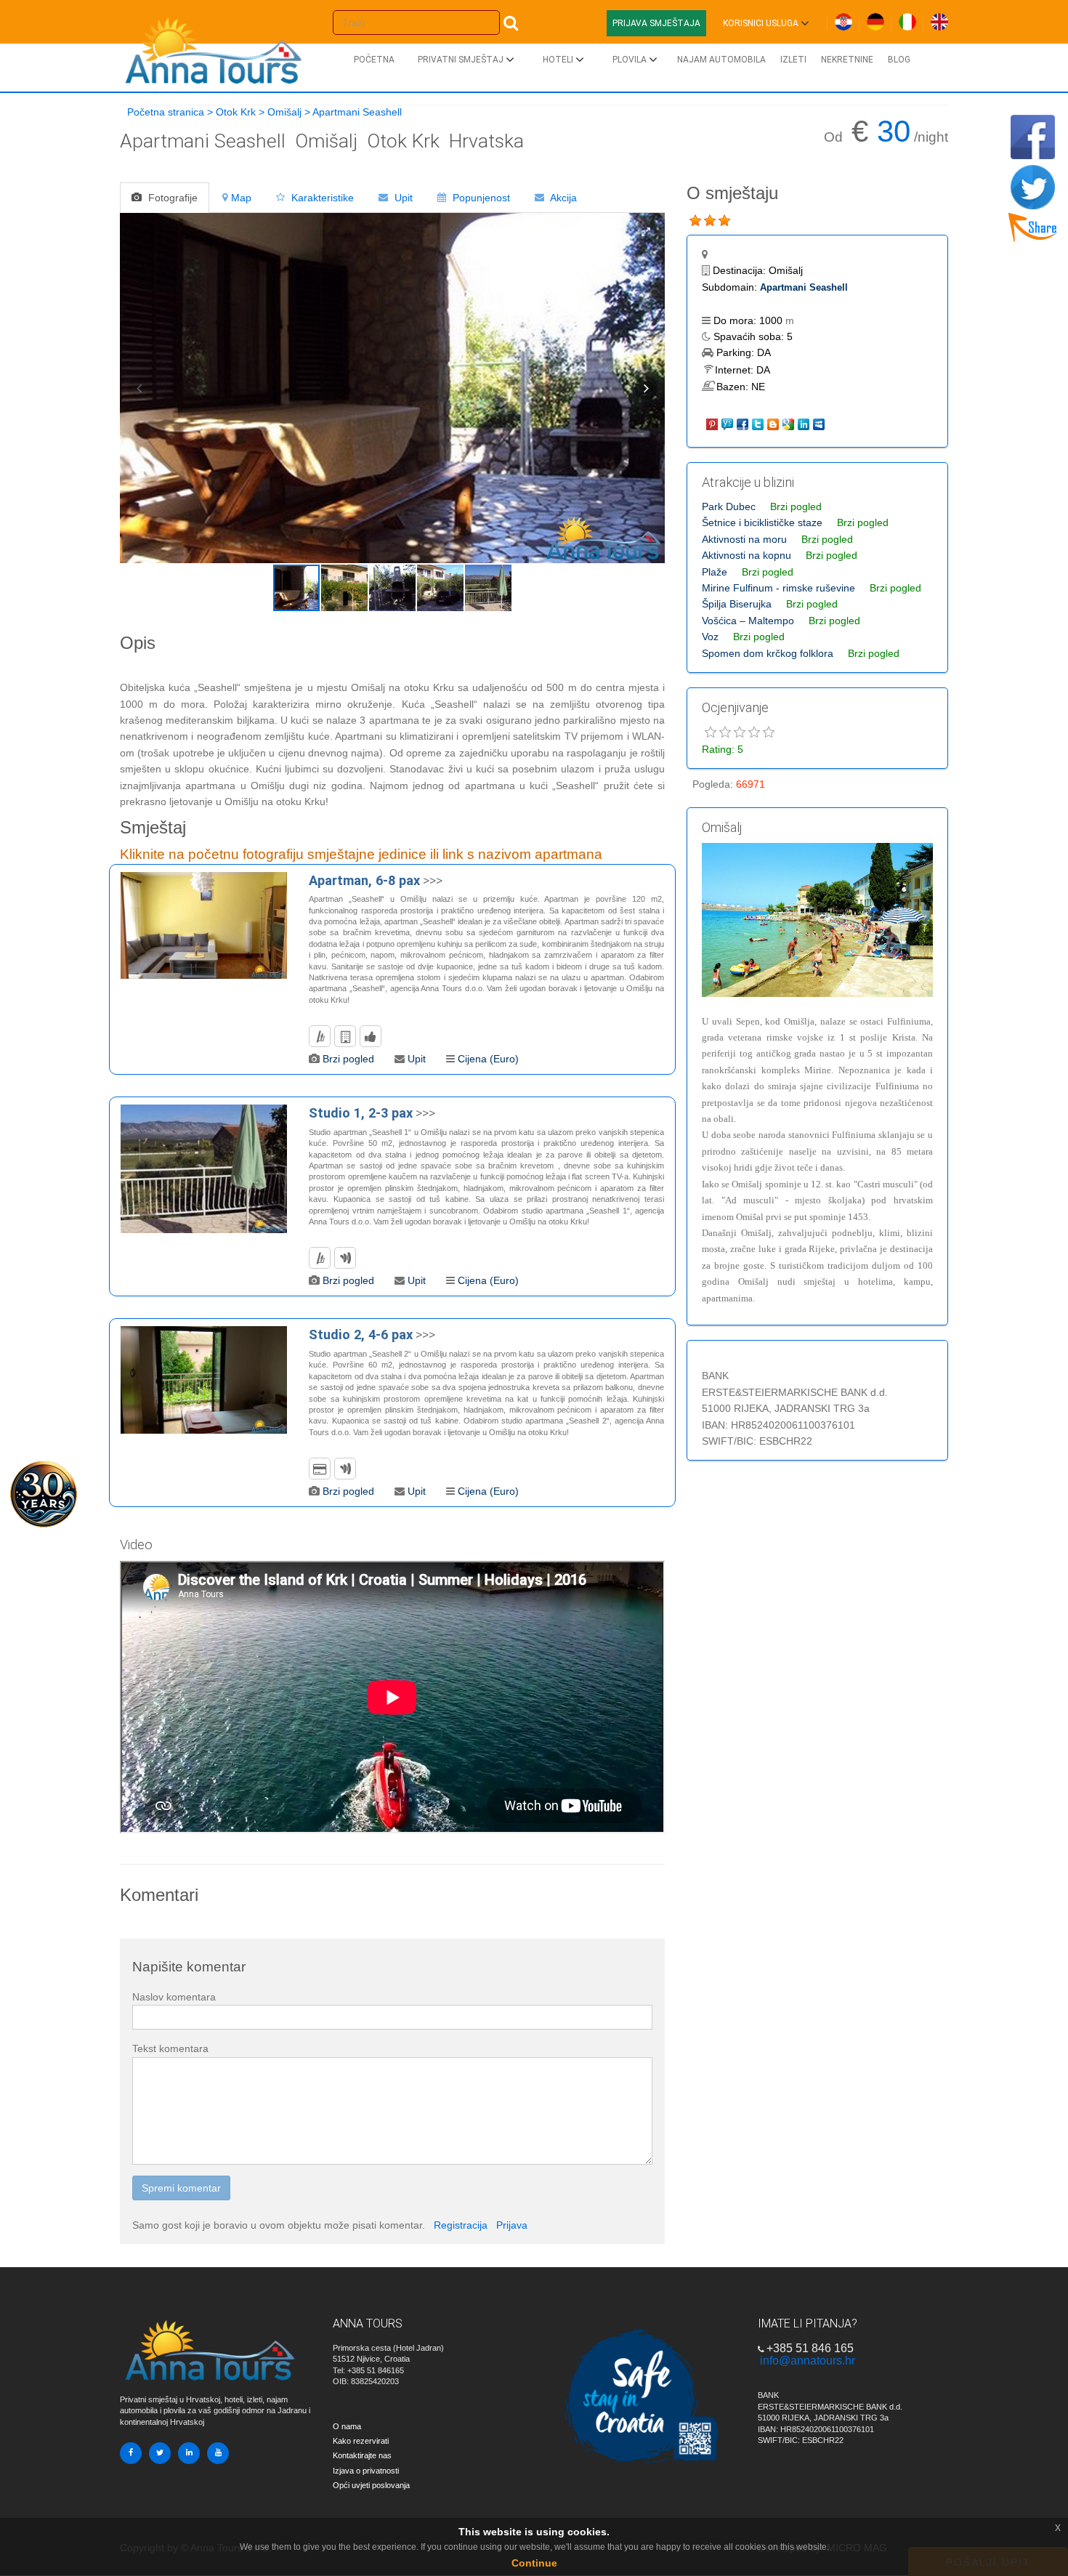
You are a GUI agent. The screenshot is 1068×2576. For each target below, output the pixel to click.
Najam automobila (721, 60)
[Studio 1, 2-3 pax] (204, 1169)
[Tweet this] (759, 423)
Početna (374, 60)
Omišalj (284, 112)
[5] (769, 732)
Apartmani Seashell (804, 287)
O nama (347, 2426)
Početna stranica (166, 112)
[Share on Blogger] (774, 423)
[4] (754, 732)
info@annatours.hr (808, 2361)
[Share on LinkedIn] (805, 423)
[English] (939, 19)
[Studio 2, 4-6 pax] (204, 1380)
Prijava (512, 2225)
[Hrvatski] (844, 19)
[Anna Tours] (214, 47)
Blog (899, 60)
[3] (724, 221)
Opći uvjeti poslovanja (371, 2485)
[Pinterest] (713, 423)
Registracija (461, 2225)
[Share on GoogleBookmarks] (789, 423)
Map (241, 198)
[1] (695, 221)
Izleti (793, 60)
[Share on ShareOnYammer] (728, 423)
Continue (534, 2563)
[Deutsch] (875, 19)
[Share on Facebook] (744, 423)
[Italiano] (907, 19)
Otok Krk (236, 112)
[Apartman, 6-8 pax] (204, 925)
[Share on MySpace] (820, 423)
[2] (710, 221)
